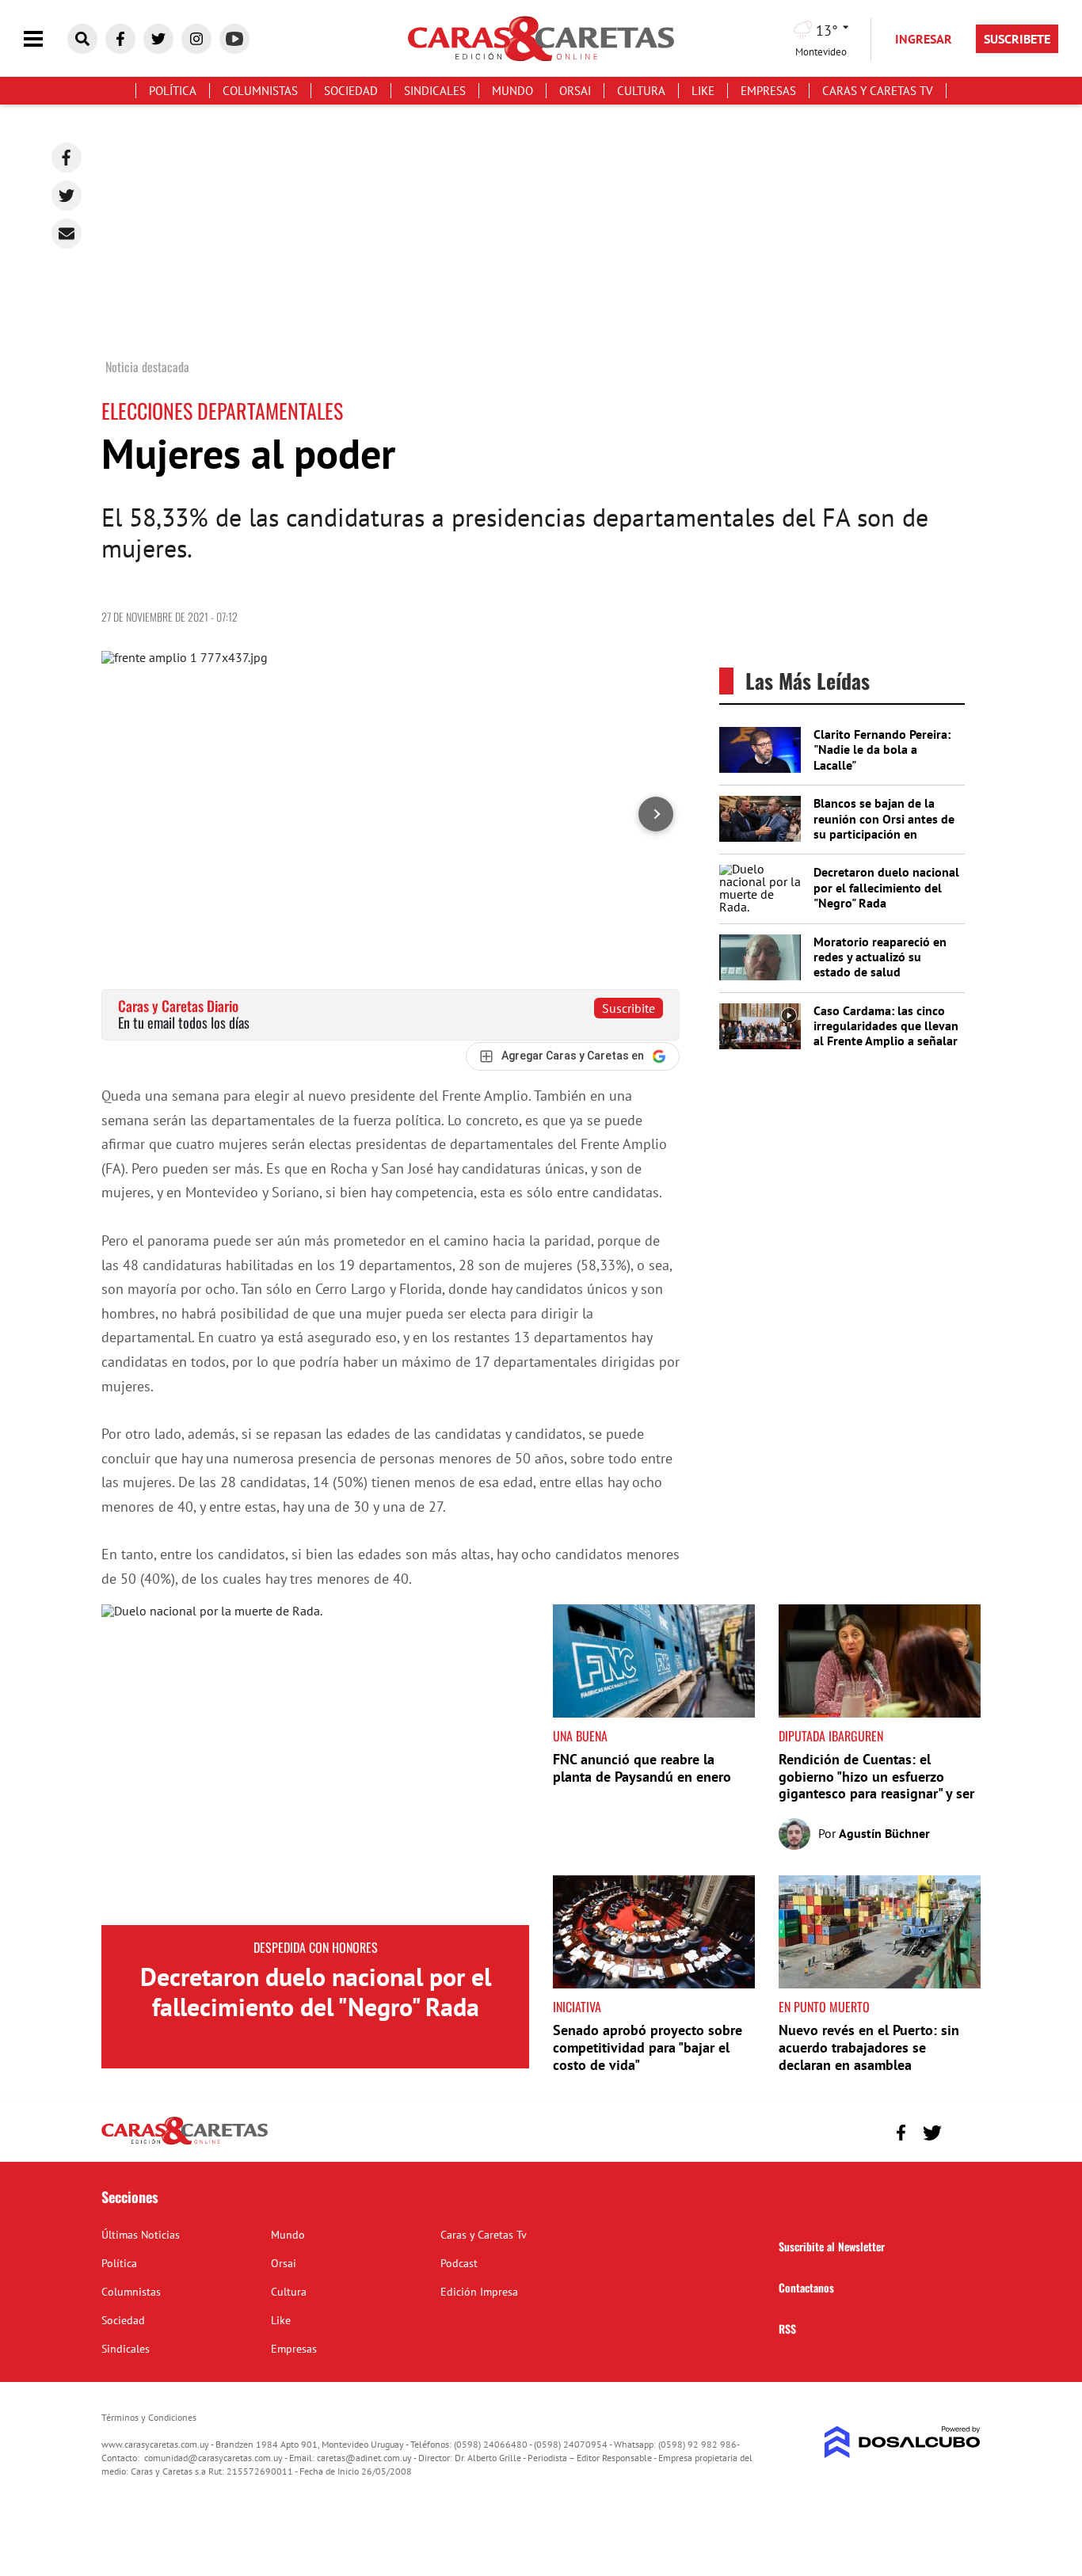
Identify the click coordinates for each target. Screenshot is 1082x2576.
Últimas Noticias (141, 2235)
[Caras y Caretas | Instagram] (196, 39)
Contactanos (806, 2287)
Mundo (512, 91)
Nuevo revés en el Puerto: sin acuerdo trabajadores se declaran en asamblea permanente (869, 2056)
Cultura (641, 91)
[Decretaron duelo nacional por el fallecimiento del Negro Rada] (315, 1765)
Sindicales (435, 91)
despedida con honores (316, 1947)
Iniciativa (577, 2007)
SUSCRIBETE (1017, 39)
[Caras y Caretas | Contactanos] (963, 2131)
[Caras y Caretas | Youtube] (234, 39)
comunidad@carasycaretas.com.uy (213, 2458)
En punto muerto (824, 2007)
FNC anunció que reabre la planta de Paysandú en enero (642, 1768)
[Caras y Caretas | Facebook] (120, 39)
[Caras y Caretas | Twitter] (158, 39)
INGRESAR (924, 39)
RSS (787, 2329)
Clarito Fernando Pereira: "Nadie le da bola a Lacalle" (882, 749)
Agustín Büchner (884, 1833)
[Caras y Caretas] (185, 2144)
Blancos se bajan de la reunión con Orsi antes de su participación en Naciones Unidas (884, 826)
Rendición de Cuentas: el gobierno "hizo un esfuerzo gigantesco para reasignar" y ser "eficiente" (876, 1785)
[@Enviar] (67, 234)
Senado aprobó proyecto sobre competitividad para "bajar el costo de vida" (648, 2047)
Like (703, 91)
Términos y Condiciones (149, 2417)
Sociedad (351, 91)
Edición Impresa (479, 2292)
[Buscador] (82, 39)
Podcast (459, 2263)
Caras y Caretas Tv (878, 91)
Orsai (575, 91)
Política (173, 91)
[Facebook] (67, 158)
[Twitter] (67, 196)
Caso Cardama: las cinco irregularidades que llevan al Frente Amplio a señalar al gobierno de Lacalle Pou (886, 1033)
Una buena (580, 1736)
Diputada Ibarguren (831, 1736)
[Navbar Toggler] (45, 39)
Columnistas (260, 91)
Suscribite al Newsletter (832, 2246)
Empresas (768, 91)
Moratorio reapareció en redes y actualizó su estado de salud (880, 957)
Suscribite (629, 1008)
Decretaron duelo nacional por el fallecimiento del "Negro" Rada (886, 887)
